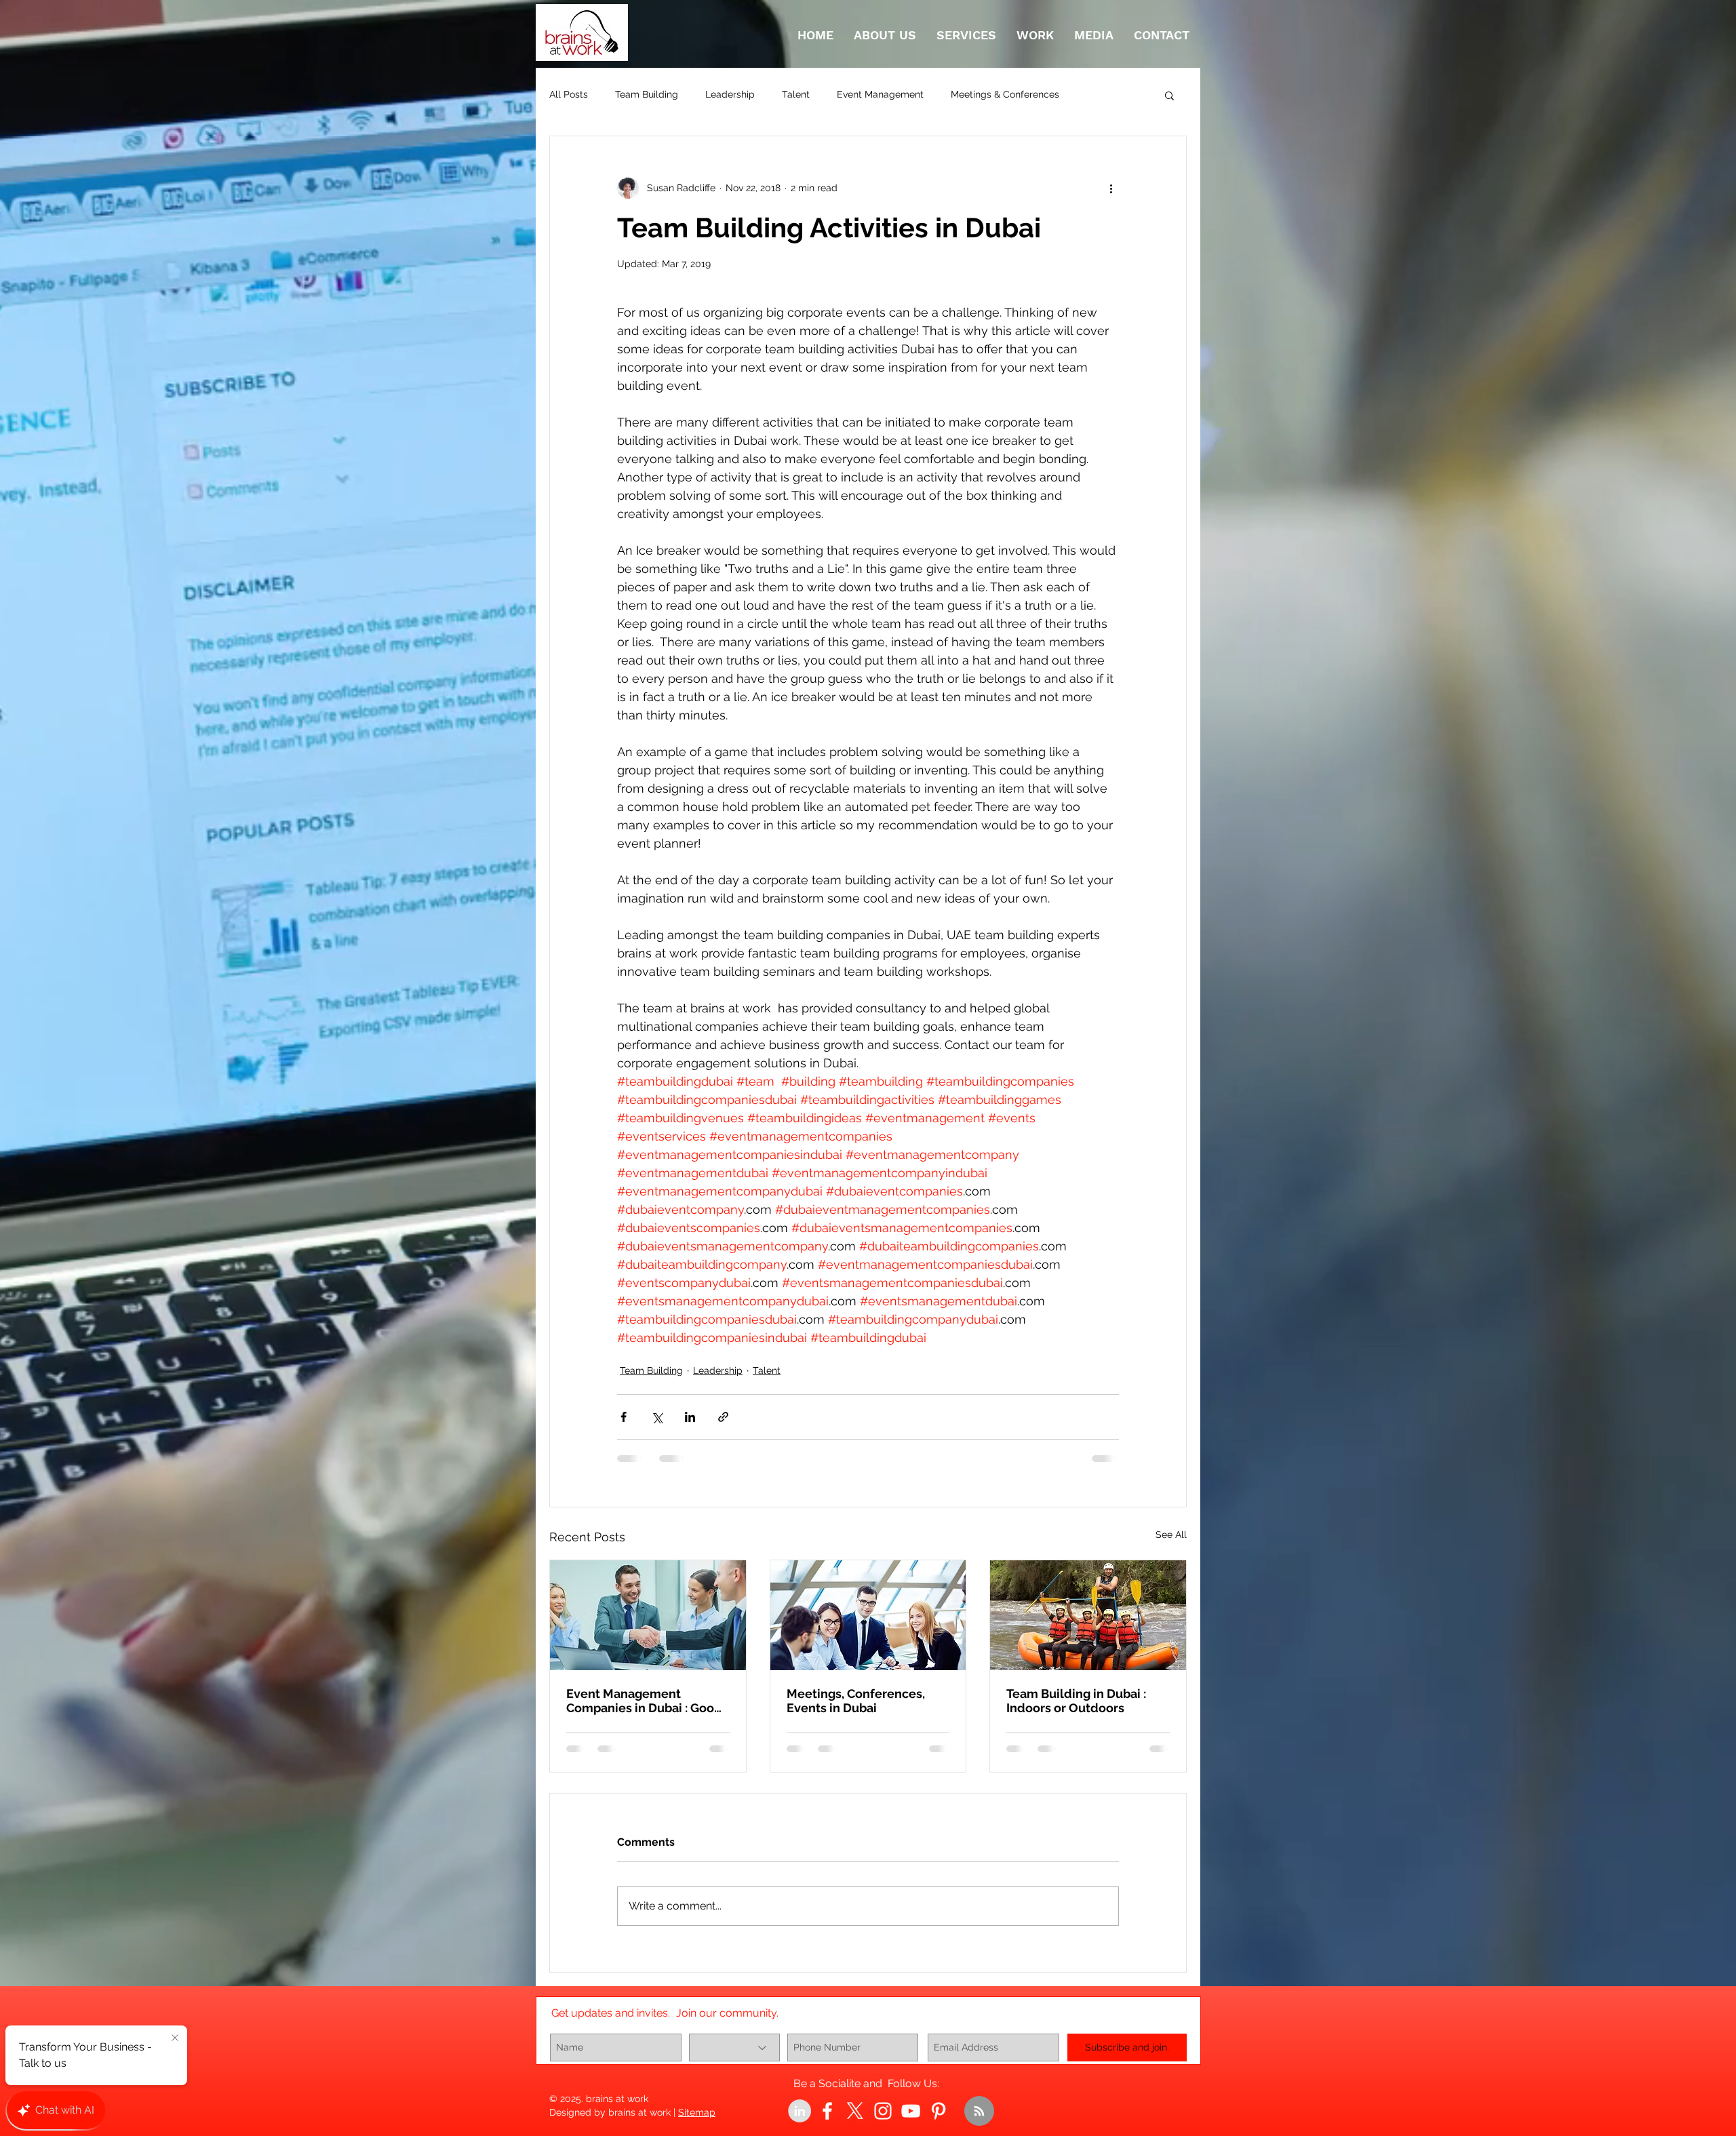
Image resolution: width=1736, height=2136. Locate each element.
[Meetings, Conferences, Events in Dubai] (868, 1615)
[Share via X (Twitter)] (657, 1417)
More (1098, 94)
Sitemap (697, 2123)
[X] (855, 2122)
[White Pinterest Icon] (939, 2122)
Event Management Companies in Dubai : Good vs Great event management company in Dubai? (644, 1701)
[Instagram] (883, 2122)
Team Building (647, 94)
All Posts (569, 94)
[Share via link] (723, 1417)
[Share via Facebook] (624, 1417)
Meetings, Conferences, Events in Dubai (856, 1701)
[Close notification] (175, 2038)
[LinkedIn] (800, 2122)
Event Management (880, 94)
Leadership (730, 94)
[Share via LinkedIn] (690, 1417)
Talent (796, 94)
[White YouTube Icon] (911, 2122)
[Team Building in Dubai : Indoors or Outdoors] (1088, 1615)
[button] (1169, 95)
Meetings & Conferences (1005, 94)
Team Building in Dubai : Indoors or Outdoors (1076, 1701)
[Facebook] (827, 2122)
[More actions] (1111, 188)
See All (1171, 1535)
